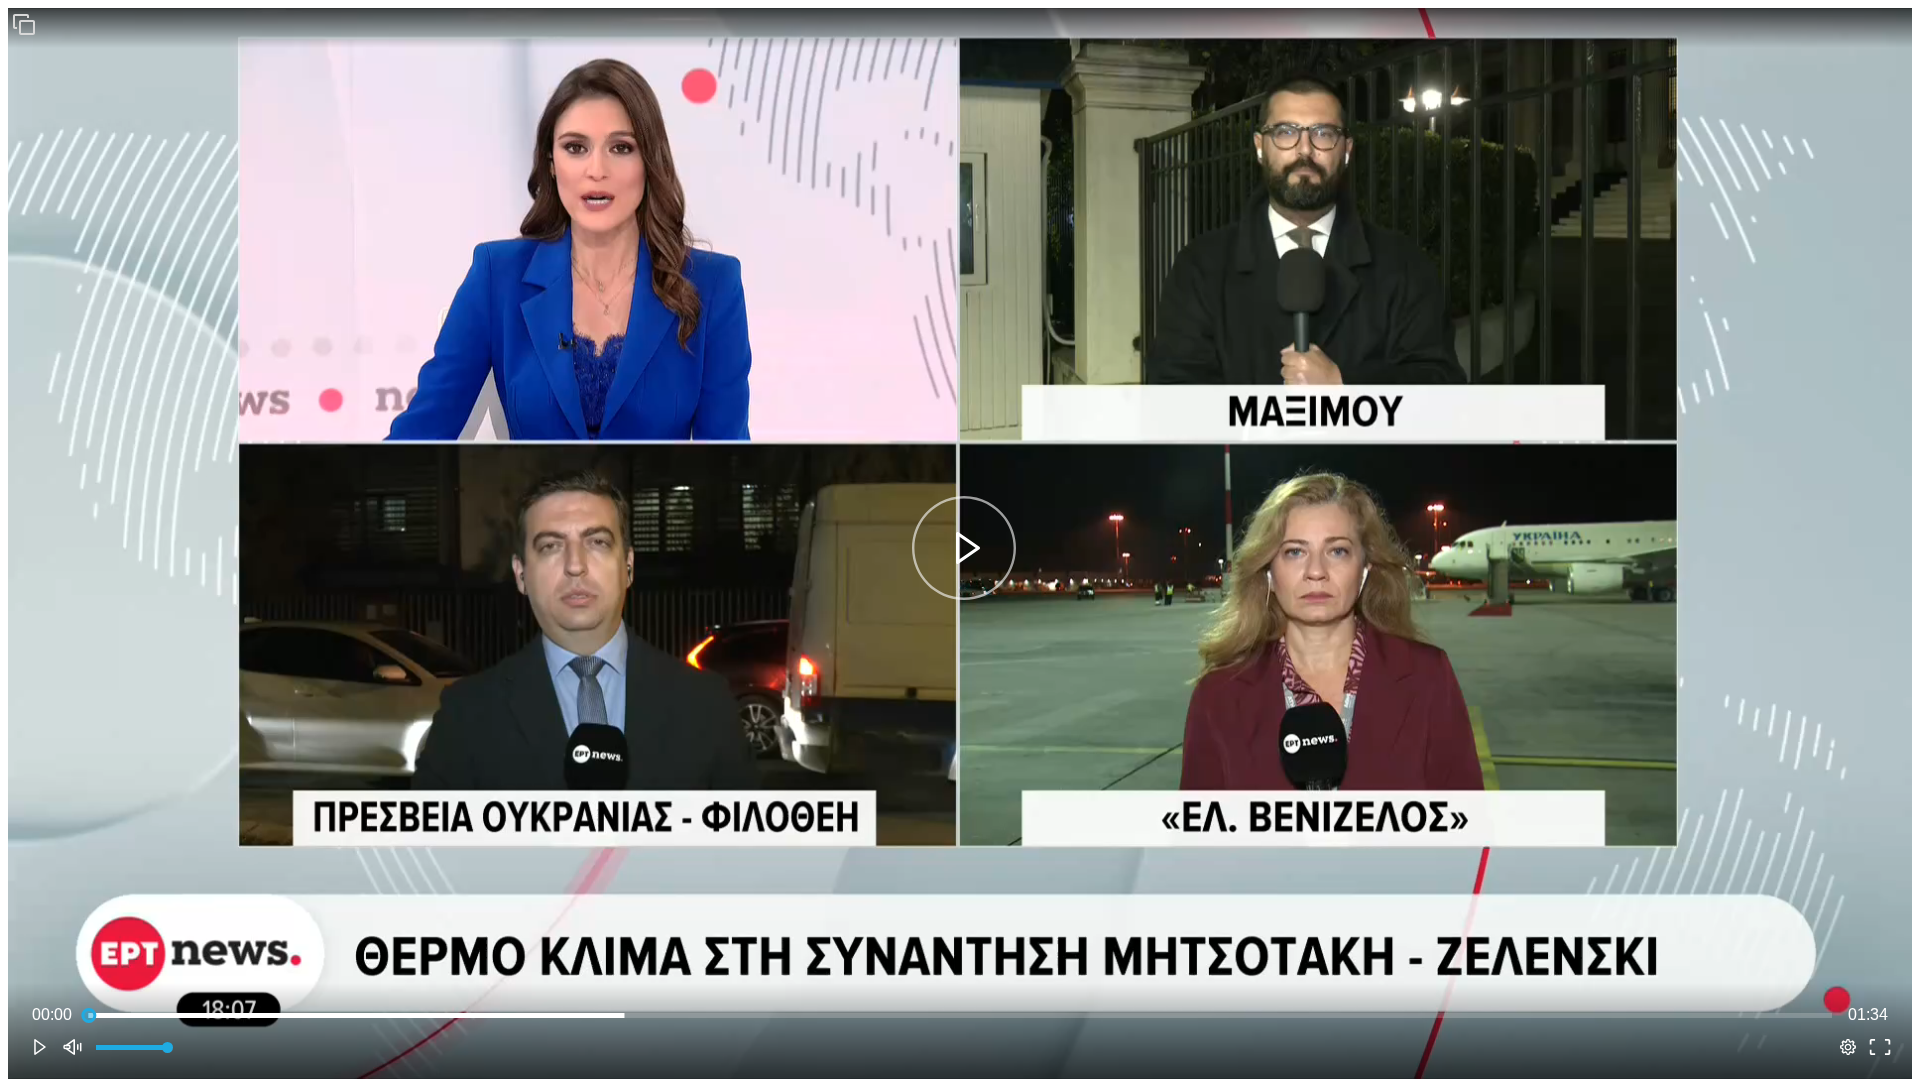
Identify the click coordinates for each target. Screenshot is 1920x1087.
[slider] (960, 1015)
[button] (24, 24)
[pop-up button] (1848, 1047)
